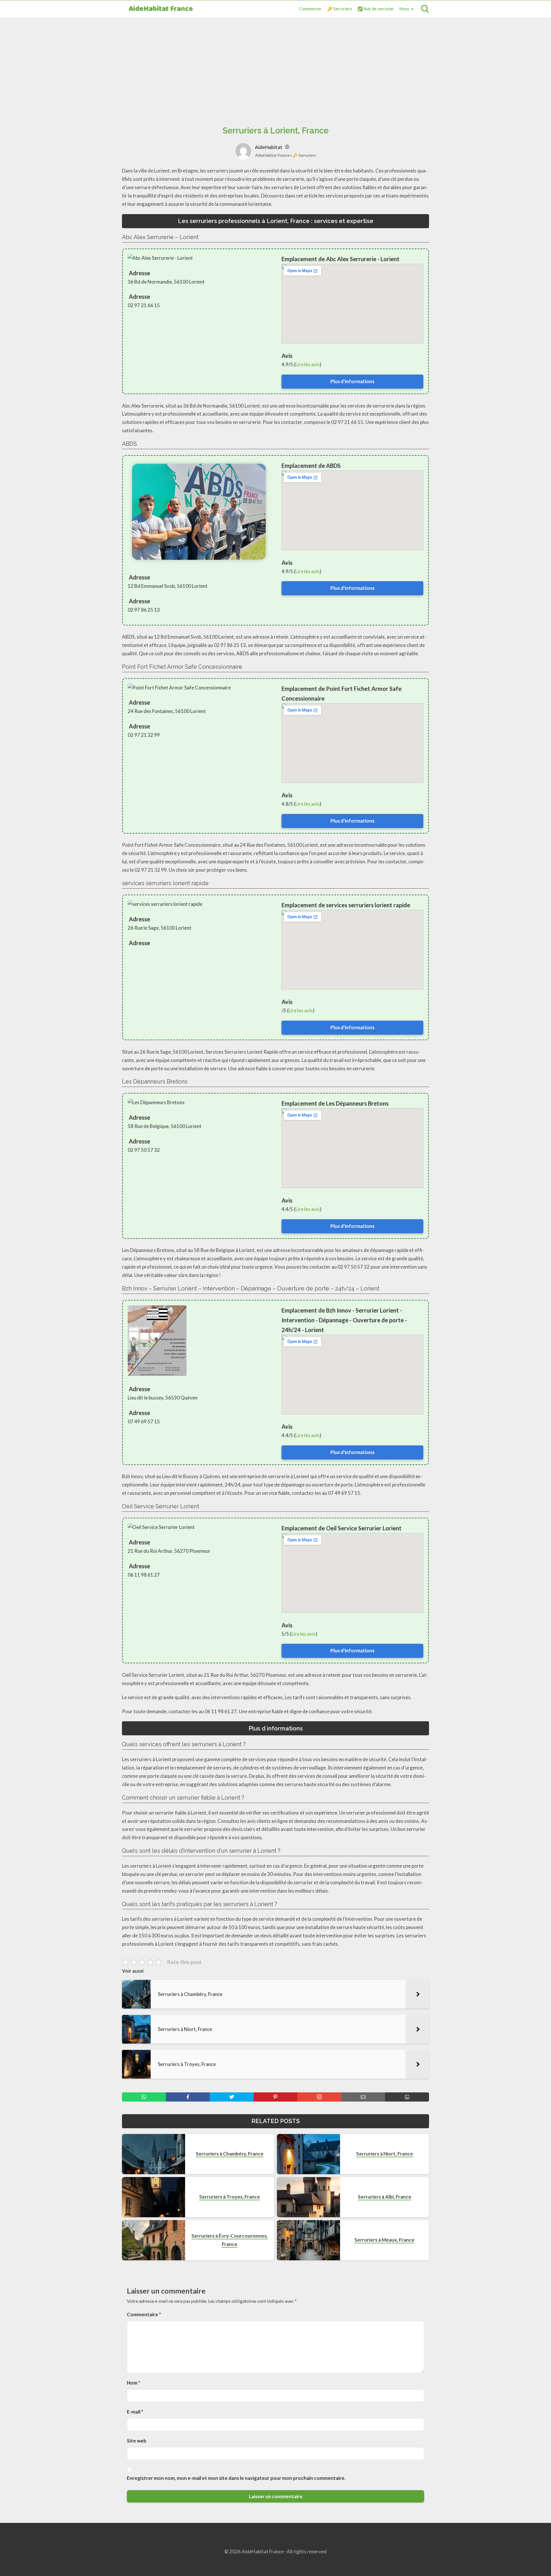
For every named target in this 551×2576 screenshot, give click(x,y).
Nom (134, 2383)
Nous (404, 9)
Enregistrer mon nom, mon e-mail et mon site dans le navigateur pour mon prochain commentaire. (236, 2478)
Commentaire (144, 2314)
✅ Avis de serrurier (376, 9)
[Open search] (425, 9)
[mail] (363, 2097)
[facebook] (188, 2097)
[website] (287, 147)
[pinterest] (276, 2097)
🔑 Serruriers (340, 9)
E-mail (135, 2412)
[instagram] (319, 2097)
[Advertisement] (275, 65)
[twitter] (232, 2097)
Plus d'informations (352, 381)
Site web (137, 2441)
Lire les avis (307, 364)
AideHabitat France (161, 9)
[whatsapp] (144, 2097)
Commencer (310, 9)
